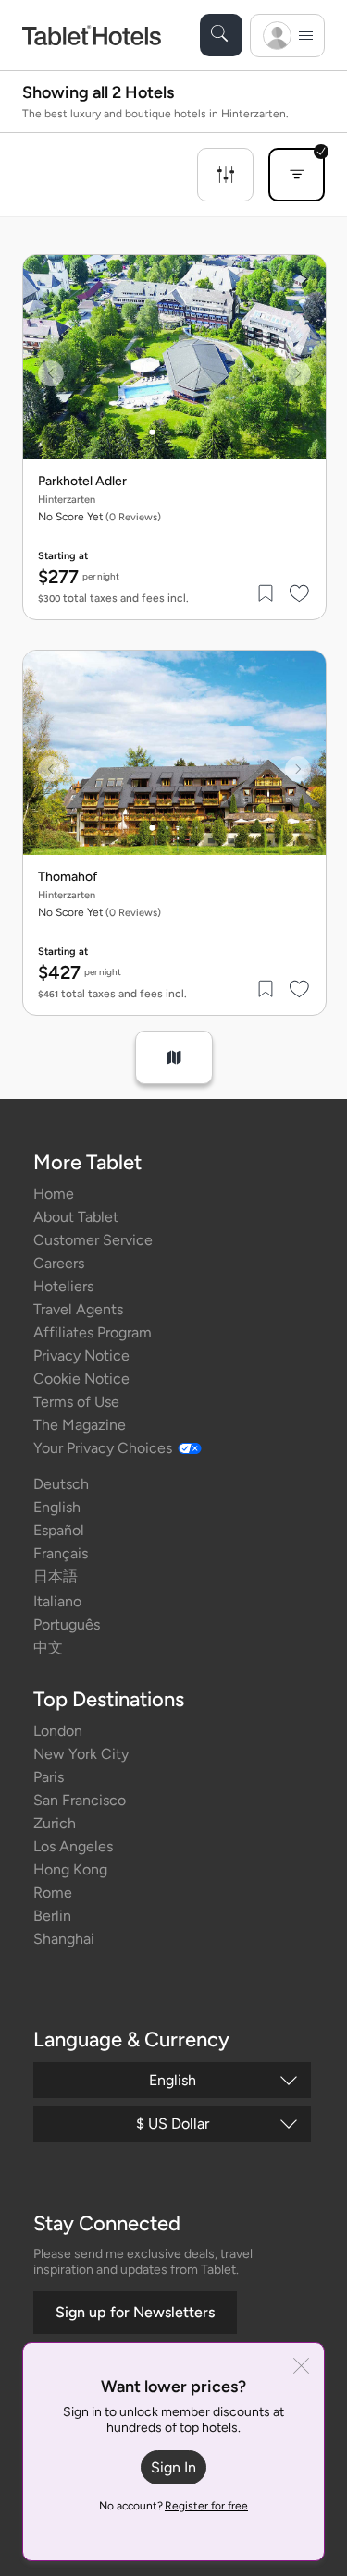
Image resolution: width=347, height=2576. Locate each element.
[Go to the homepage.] (92, 35)
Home (54, 1194)
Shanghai (64, 1939)
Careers (59, 1263)
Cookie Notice (81, 1379)
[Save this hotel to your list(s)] (266, 593)
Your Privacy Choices (103, 1448)
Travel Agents (78, 1309)
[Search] (221, 35)
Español (59, 1530)
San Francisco (80, 1800)
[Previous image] (51, 373)
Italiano (57, 1601)
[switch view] (174, 1057)
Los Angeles (73, 1846)
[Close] (301, 2368)
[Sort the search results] (297, 175)
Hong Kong (70, 1869)
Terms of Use (76, 1402)
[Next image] (298, 373)
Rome (53, 1892)
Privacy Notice (81, 1355)
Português (67, 1624)
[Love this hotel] (300, 593)
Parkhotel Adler (82, 482)
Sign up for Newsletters (135, 2312)
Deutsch (61, 1484)
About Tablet (76, 1217)
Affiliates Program (93, 1332)
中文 (48, 1648)
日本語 (56, 1576)
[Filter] (225, 175)
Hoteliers (63, 1286)
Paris (49, 1777)
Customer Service (93, 1240)
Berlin (52, 1916)
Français (61, 1553)
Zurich (55, 1823)
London (58, 1731)
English (57, 1507)
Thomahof (68, 877)
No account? (173, 2506)
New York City (81, 1754)
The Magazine (80, 1425)
